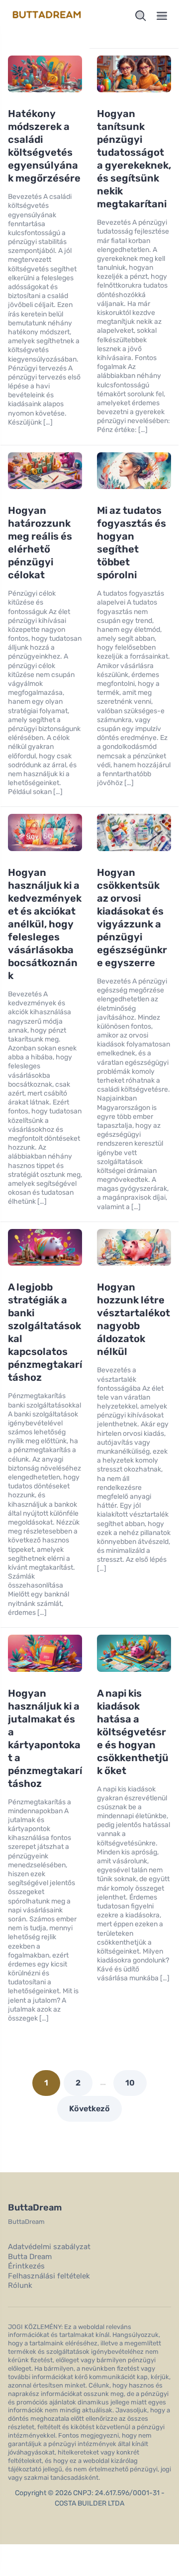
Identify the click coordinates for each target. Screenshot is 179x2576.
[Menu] (162, 16)
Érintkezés (26, 2266)
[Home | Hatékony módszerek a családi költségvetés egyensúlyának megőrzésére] (47, 16)
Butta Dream (30, 2257)
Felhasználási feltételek (49, 2276)
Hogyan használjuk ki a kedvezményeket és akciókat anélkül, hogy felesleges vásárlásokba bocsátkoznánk (45, 924)
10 (130, 2083)
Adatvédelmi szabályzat (49, 2247)
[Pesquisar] (141, 16)
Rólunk (20, 2285)
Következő (89, 2109)
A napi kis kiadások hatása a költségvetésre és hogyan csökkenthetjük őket (133, 1732)
